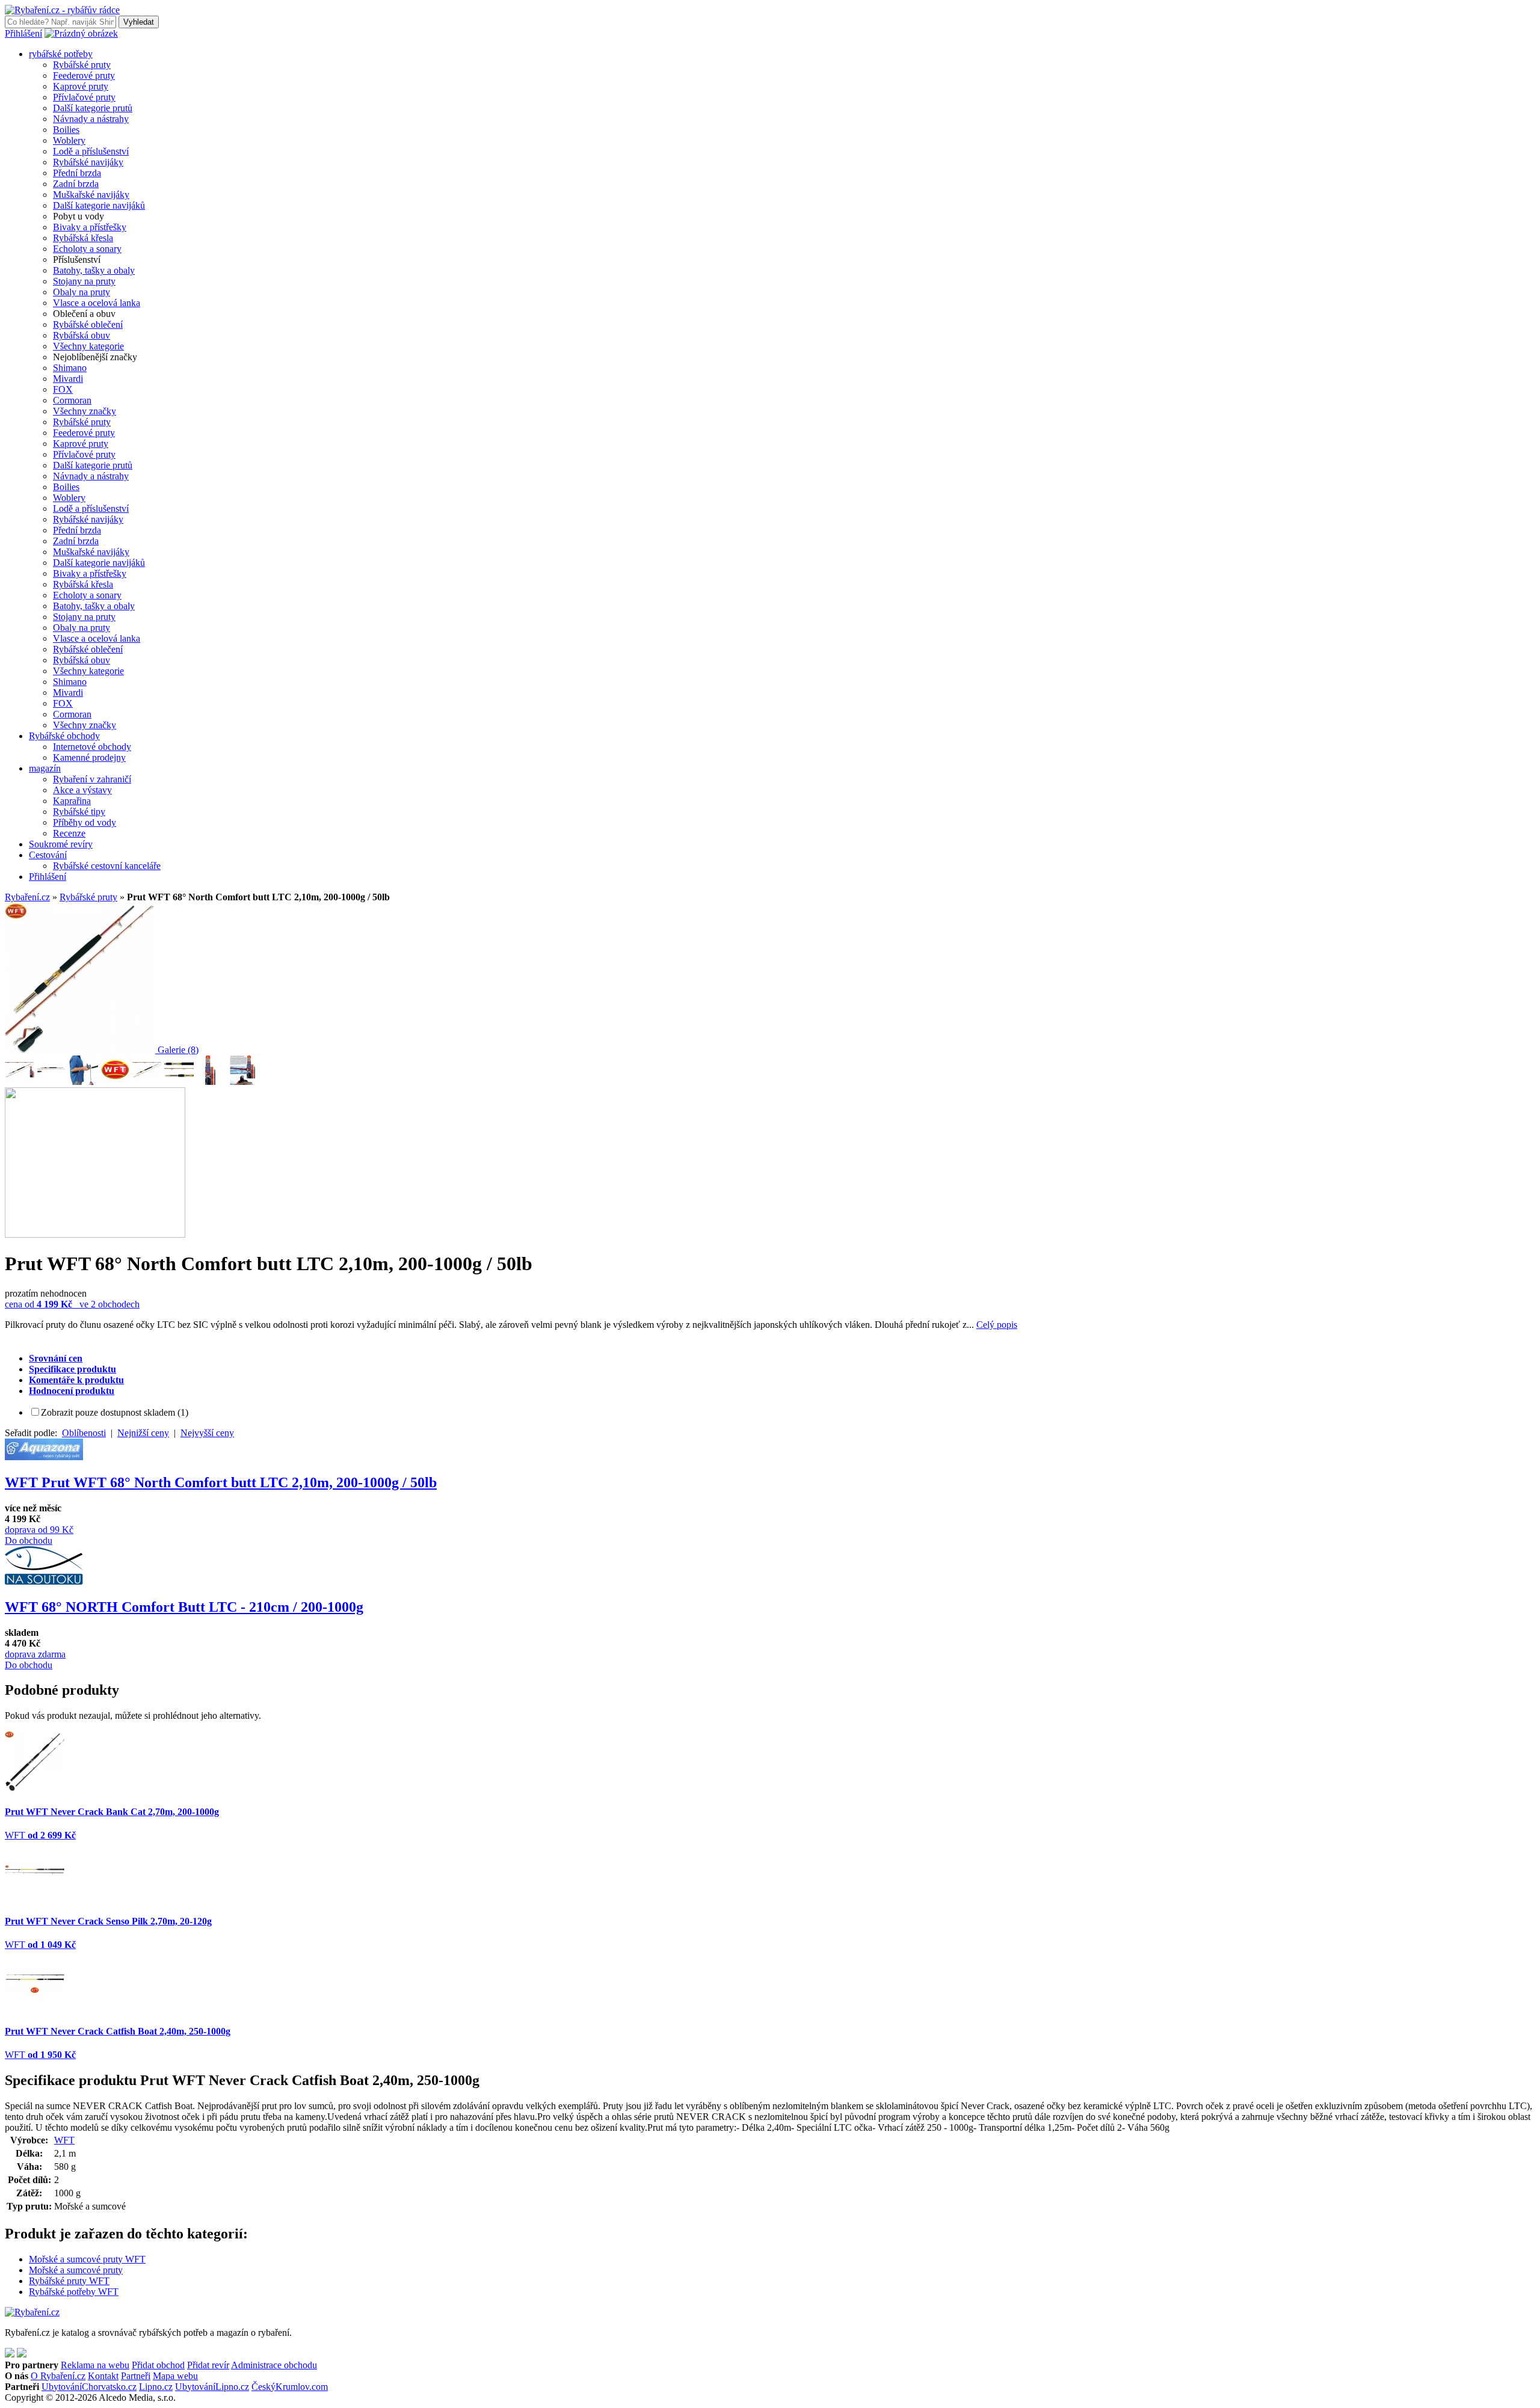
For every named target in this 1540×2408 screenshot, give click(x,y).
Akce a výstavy (82, 790)
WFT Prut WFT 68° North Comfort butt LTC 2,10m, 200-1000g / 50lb (221, 1482)
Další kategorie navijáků (99, 205)
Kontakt (103, 2376)
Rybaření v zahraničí (92, 779)
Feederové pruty (84, 75)
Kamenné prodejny (89, 757)
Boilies (66, 130)
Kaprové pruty (81, 86)
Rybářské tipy (79, 812)
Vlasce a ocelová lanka (97, 303)
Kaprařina (72, 801)
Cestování (48, 855)
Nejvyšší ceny (207, 1433)
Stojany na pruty (84, 281)
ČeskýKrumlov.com (290, 2387)
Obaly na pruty (82, 292)
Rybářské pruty (82, 65)
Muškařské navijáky (91, 195)
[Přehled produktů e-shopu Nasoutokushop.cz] (44, 1581)
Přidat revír (208, 2365)
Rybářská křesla (83, 238)
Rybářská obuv (82, 335)
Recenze (69, 833)
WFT (64, 2140)
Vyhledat (139, 22)
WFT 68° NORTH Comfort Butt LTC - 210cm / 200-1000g (184, 1607)
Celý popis (997, 1325)
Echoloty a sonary (87, 249)
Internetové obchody (92, 747)
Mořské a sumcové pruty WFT (87, 2259)
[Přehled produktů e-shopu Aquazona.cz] (44, 1457)
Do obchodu (29, 1540)
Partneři (136, 2376)
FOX (63, 389)
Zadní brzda (76, 184)
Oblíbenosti (84, 1433)
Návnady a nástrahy (91, 119)
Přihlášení (23, 33)
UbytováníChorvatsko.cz (89, 2387)
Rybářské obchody (64, 736)
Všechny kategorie (88, 346)
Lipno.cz (156, 2387)
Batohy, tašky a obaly (94, 270)
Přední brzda (77, 173)
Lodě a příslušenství (91, 151)
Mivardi (68, 379)
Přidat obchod (158, 2365)
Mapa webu (175, 2376)
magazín (45, 768)
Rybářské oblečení (88, 324)
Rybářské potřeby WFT (74, 2292)
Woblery (69, 140)
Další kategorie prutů (93, 108)
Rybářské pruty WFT (69, 2281)
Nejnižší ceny (143, 1433)
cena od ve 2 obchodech (72, 1304)
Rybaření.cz (27, 897)
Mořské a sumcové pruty (76, 2270)
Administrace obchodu (274, 2365)
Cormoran (72, 400)
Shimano (70, 368)
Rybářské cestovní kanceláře (107, 866)
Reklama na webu (95, 2365)
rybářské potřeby (61, 54)
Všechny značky (85, 411)
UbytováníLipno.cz (212, 2387)
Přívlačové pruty (84, 97)
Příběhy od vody (85, 822)
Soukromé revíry (61, 844)
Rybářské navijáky (88, 162)
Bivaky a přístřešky (90, 227)
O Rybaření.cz (58, 2376)
